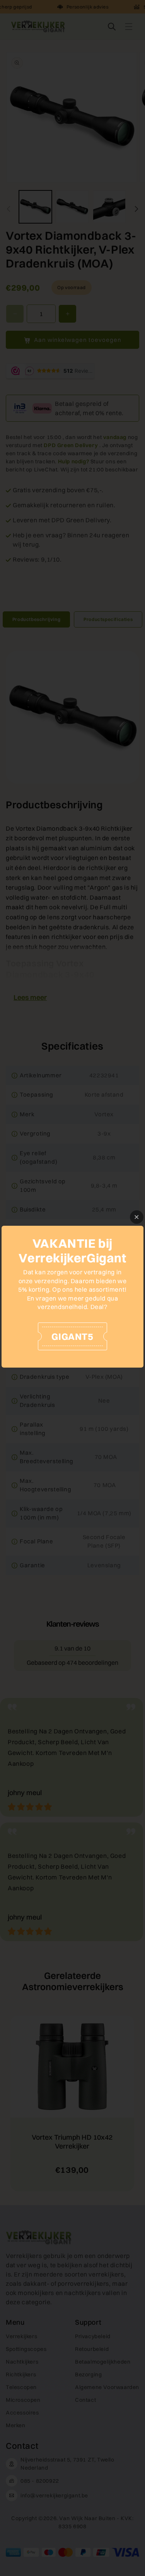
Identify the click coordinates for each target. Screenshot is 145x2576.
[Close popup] (137, 1217)
